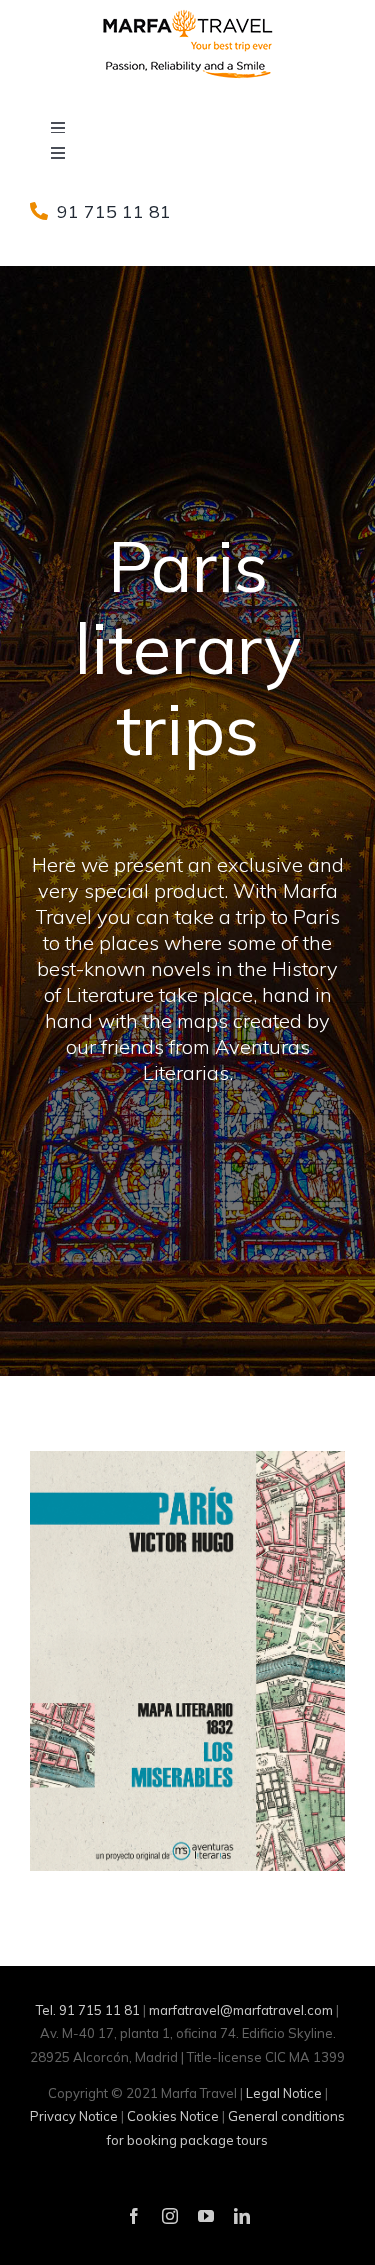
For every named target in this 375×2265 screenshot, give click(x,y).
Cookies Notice (173, 2116)
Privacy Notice (74, 2116)
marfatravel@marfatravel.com (241, 2010)
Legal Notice (284, 2093)
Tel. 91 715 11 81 (88, 2010)
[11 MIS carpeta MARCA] (187, 1459)
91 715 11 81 (114, 211)
